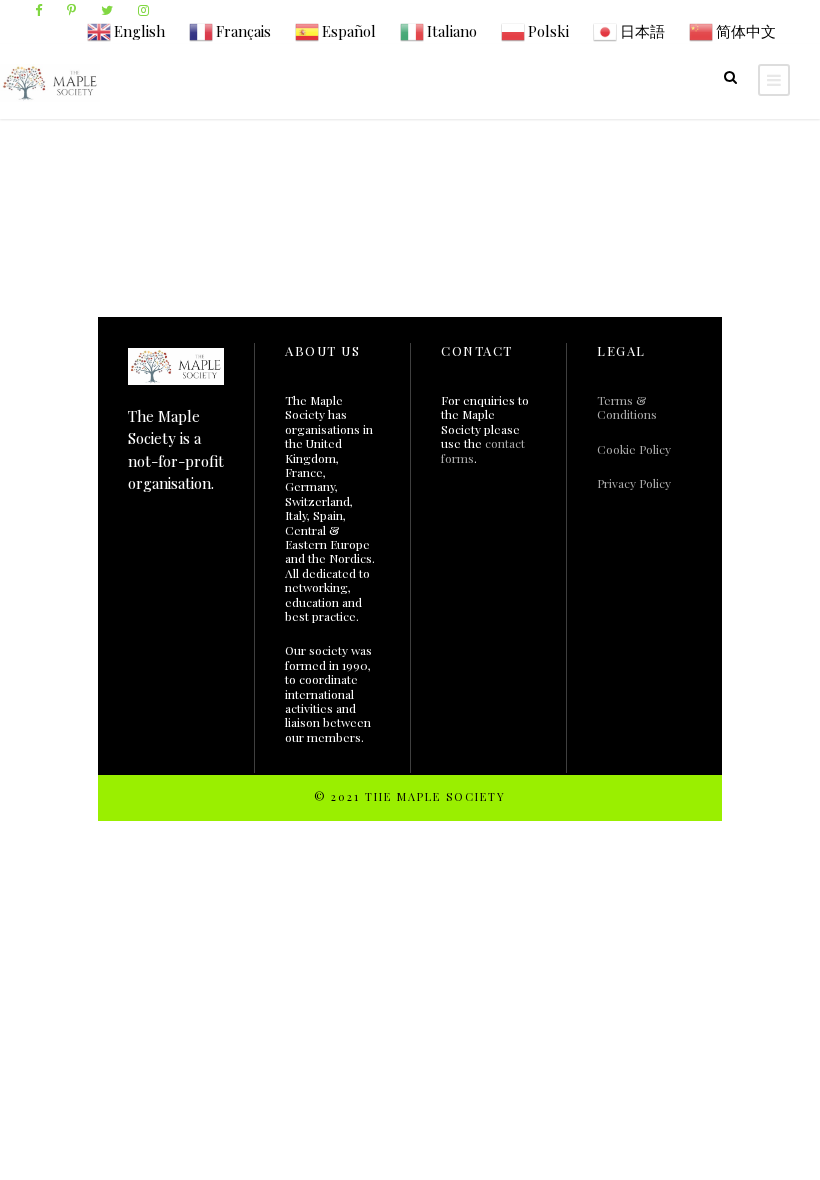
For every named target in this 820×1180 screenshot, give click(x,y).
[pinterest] (71, 9)
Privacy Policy (634, 483)
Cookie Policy (634, 449)
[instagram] (143, 9)
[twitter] (107, 9)
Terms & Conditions (627, 407)
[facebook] (38, 9)
